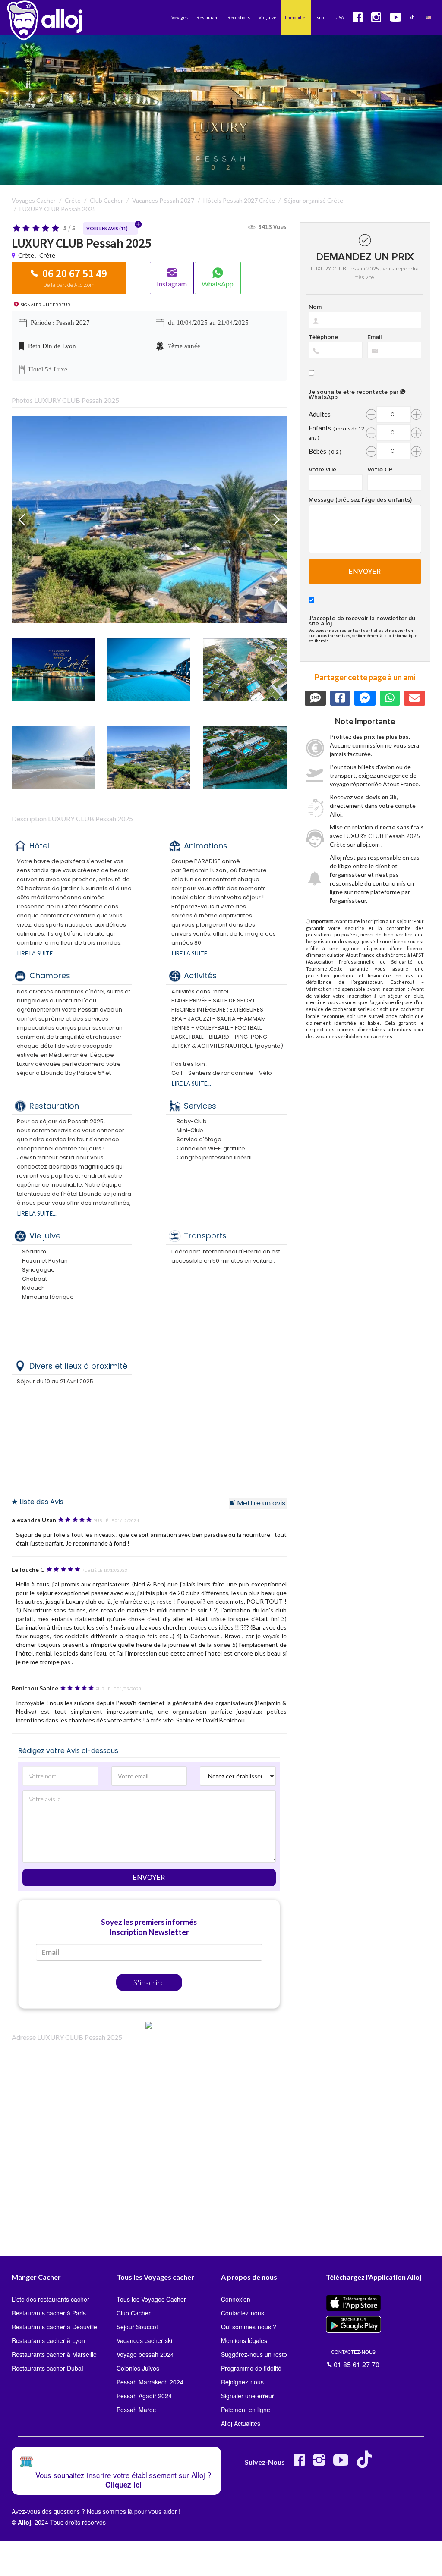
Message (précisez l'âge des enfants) (360, 500)
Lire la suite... (37, 953)
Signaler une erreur (248, 2396)
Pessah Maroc (136, 2410)
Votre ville (322, 470)
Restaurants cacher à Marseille (54, 2354)
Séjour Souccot (137, 2327)
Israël (321, 17)
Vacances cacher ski (144, 2340)
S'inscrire (149, 1982)
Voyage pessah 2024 (145, 2354)
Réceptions (239, 17)
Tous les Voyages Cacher (151, 2299)
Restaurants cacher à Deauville (54, 2327)
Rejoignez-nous (242, 2382)
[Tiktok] (366, 2463)
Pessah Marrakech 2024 (150, 2382)
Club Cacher (134, 2313)
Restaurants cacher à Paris (49, 2313)
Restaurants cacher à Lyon (48, 2340)
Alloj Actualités (241, 2423)
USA (340, 17)
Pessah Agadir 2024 (144, 2396)
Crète (26, 255)
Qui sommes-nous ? (249, 2327)
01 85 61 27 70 (355, 2358)
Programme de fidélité (251, 2368)
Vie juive (267, 17)
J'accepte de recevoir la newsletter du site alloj (362, 621)
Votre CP (380, 470)
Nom (315, 307)
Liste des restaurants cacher (51, 2299)
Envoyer (149, 1878)
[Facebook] (299, 2463)
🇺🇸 (429, 17)
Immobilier (296, 17)
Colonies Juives (138, 2368)
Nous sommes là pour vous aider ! (134, 2511)
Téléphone (323, 337)
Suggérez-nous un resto (254, 2354)
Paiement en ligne (246, 2410)
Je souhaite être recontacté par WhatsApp (354, 394)
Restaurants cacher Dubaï (47, 2368)
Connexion (236, 2299)
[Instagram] (319, 2463)
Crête (47, 255)
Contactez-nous (243, 2313)
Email (374, 337)
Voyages (180, 17)
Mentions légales (244, 2340)
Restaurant (208, 17)
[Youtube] (341, 2463)
